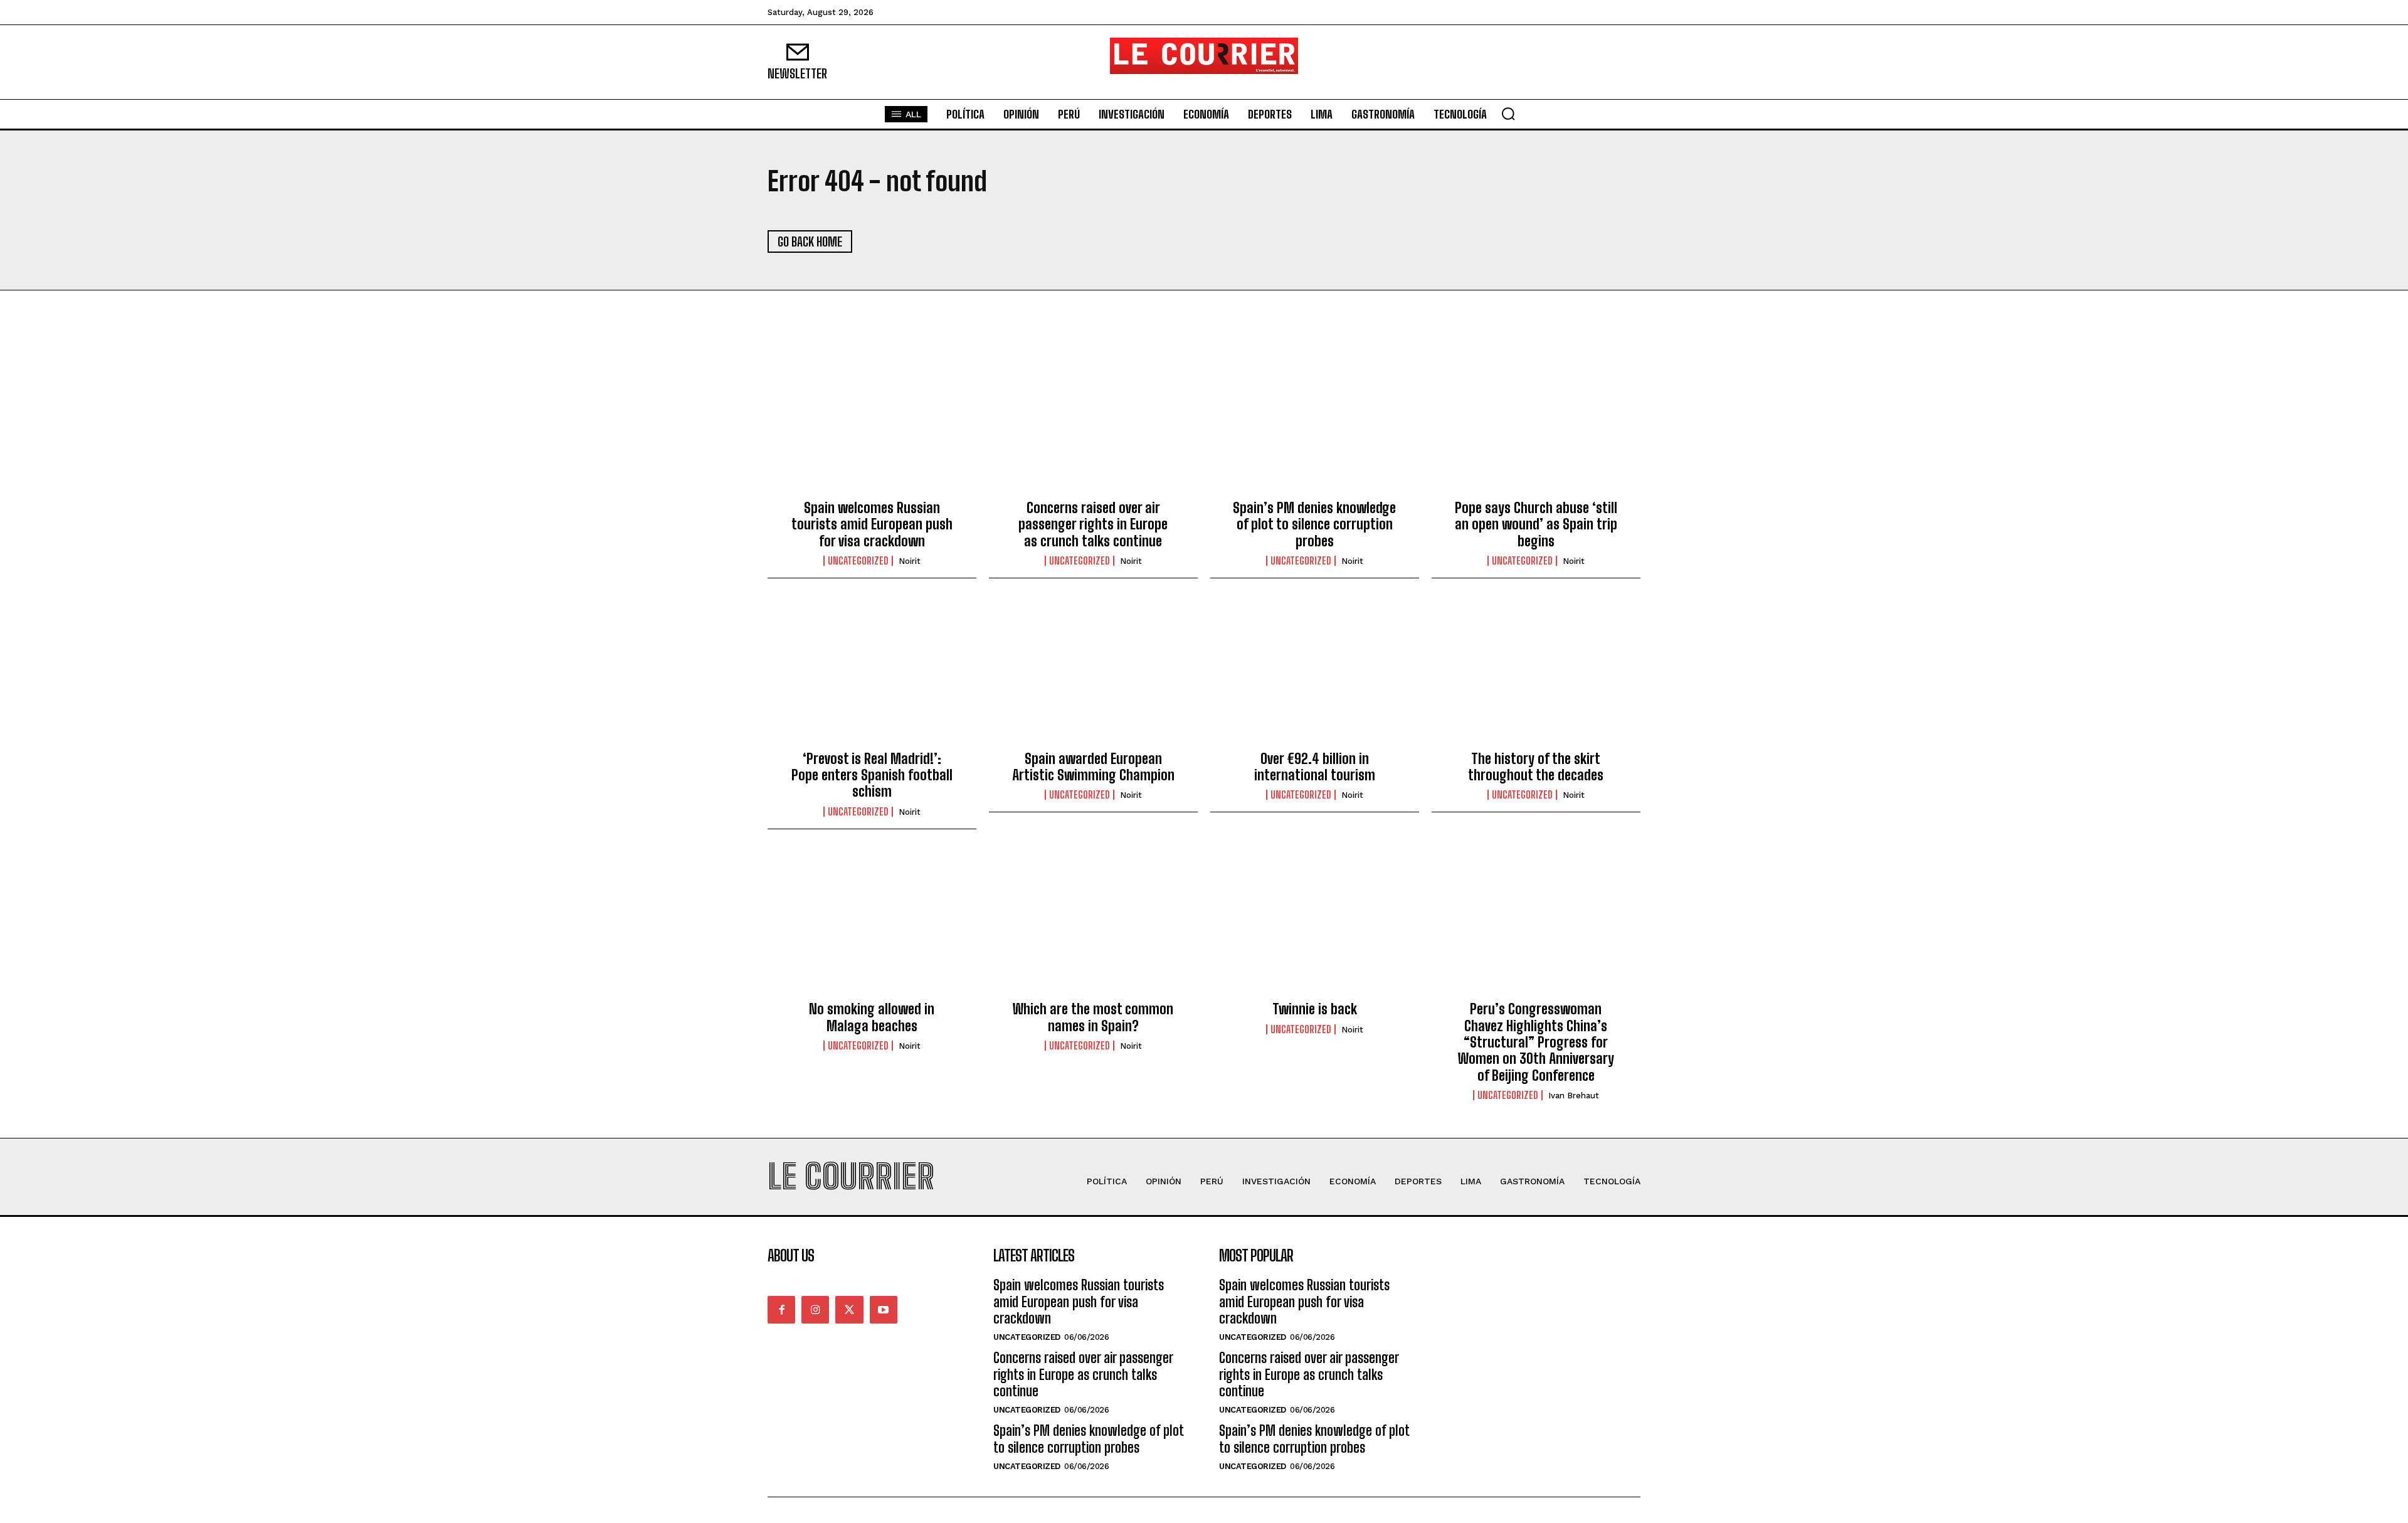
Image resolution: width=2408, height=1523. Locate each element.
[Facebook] (781, 1310)
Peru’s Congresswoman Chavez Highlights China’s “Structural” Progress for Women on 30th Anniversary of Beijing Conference (1536, 1042)
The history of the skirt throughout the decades (1536, 767)
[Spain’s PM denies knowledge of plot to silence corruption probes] (1315, 424)
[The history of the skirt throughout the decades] (1536, 674)
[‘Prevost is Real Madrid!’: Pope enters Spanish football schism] (872, 674)
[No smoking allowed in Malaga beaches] (872, 925)
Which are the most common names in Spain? (1093, 1017)
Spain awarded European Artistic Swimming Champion (1093, 767)
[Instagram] (815, 1310)
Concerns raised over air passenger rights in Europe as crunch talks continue (1093, 524)
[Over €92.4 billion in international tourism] (1315, 674)
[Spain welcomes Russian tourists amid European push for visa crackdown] (872, 424)
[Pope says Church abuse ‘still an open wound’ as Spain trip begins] (1536, 424)
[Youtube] (884, 1310)
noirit (910, 561)
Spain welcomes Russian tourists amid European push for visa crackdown (872, 524)
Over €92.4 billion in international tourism (1315, 767)
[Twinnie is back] (1315, 925)
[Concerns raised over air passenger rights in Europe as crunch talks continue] (1093, 424)
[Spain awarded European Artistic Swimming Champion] (1093, 674)
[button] (1508, 114)
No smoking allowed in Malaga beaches (872, 1017)
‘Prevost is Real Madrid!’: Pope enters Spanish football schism (872, 775)
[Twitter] (849, 1310)
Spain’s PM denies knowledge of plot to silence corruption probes (1314, 524)
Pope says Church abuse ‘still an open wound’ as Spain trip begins (1536, 524)
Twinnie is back (1315, 1009)
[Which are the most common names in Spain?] (1093, 925)
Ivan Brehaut (1574, 1096)
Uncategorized (858, 561)
